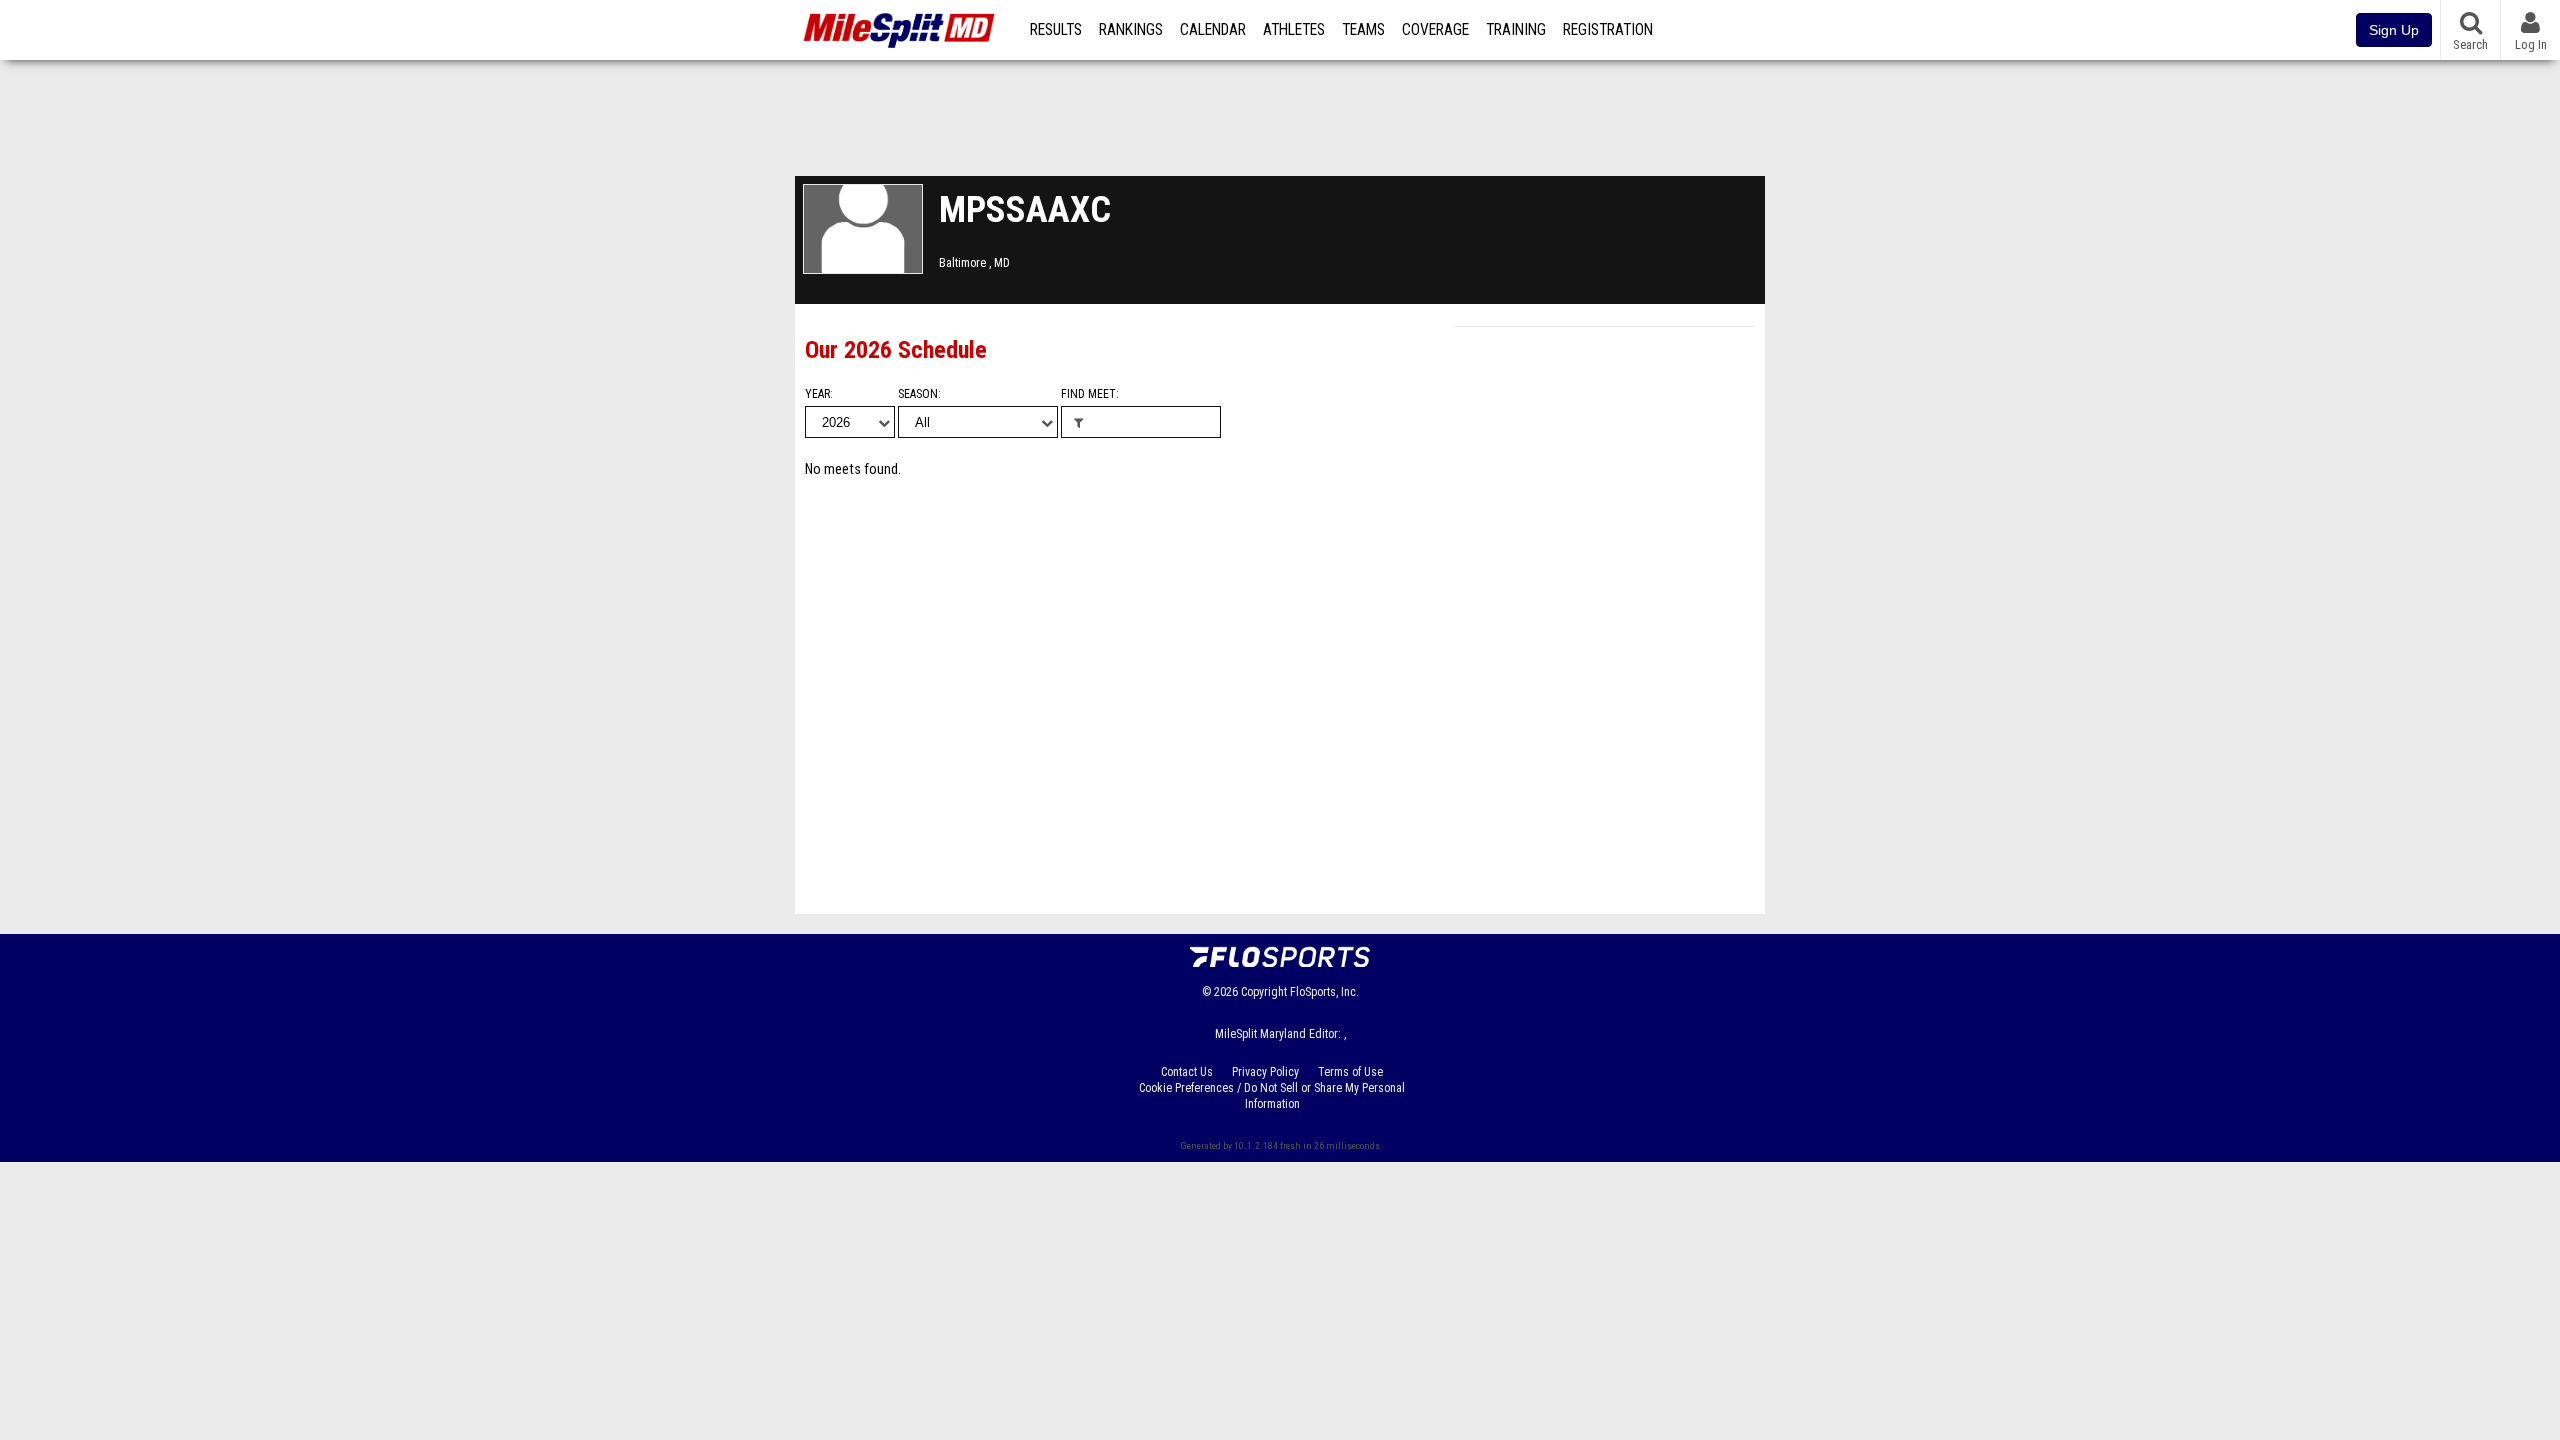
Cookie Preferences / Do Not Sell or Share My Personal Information (1272, 1096)
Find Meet (1088, 394)
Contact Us (1187, 1072)
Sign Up (2394, 30)
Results (1056, 30)
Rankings (1131, 30)
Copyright (1264, 992)
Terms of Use (1350, 1072)
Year (817, 394)
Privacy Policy (1265, 1072)
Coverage (1435, 30)
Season (918, 394)
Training (1516, 30)
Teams (1363, 30)
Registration (1608, 30)
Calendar (1213, 30)
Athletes (1294, 30)
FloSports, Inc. (1324, 992)
